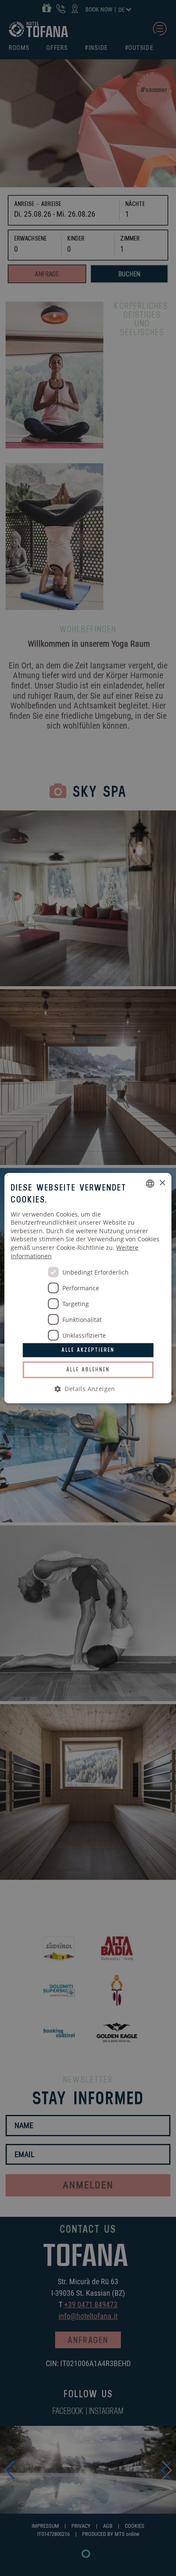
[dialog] (88, 1288)
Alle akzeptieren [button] (88, 1350)
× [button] (162, 1183)
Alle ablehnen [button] (88, 1369)
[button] (88, 1389)
